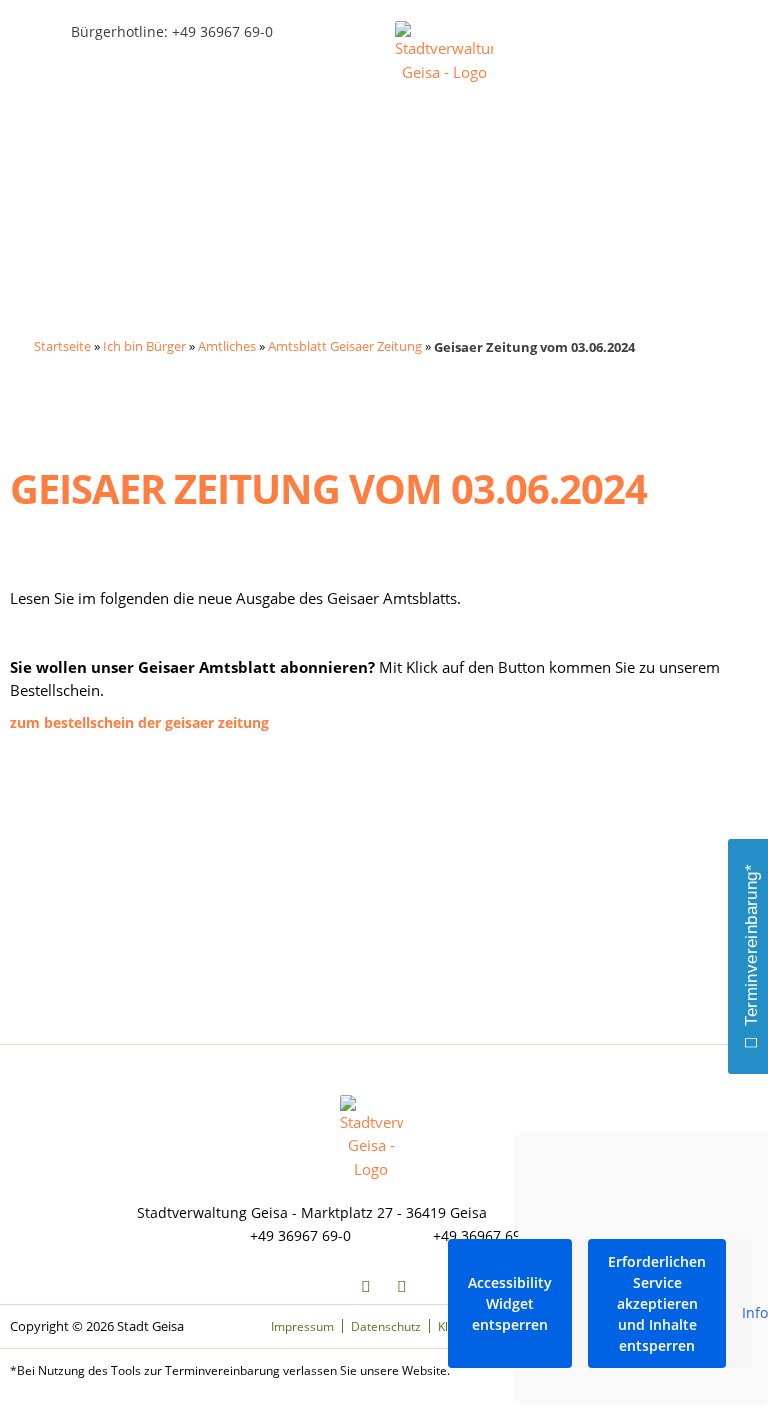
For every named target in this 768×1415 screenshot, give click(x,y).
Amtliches (227, 346)
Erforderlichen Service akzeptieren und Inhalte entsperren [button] (657, 1303)
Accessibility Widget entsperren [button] (510, 1303)
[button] (48, 65)
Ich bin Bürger (144, 346)
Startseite (62, 346)
